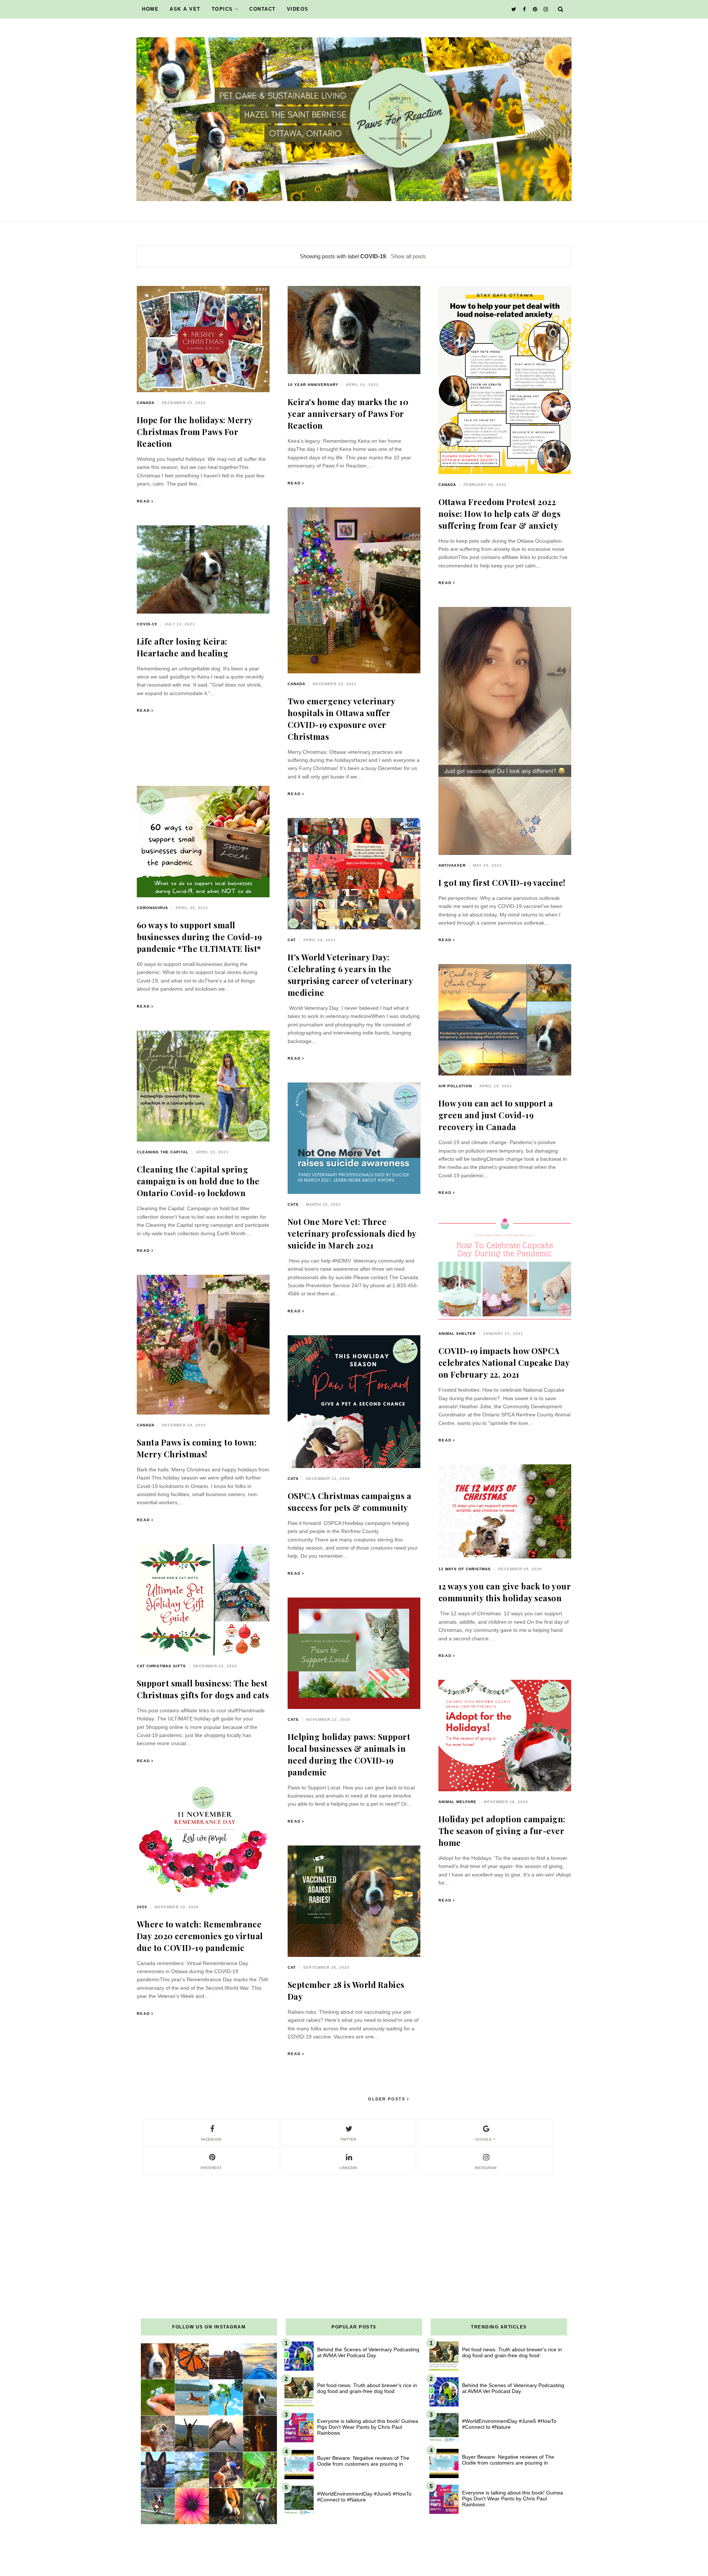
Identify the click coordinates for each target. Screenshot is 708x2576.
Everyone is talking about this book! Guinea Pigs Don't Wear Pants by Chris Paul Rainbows (368, 2427)
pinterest (211, 2168)
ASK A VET (185, 9)
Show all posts (408, 256)
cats (293, 1204)
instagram (485, 2168)
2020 (142, 1907)
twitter (348, 2139)
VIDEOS (298, 9)
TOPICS (222, 9)
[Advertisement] (354, 2227)
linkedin (348, 2168)
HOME (150, 9)
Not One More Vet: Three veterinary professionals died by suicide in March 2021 (352, 1233)
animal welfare (457, 1802)
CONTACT (263, 9)
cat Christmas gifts (161, 1666)
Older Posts (388, 2099)
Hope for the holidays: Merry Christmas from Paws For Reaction (195, 432)
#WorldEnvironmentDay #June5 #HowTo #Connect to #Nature (364, 2497)
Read (143, 501)
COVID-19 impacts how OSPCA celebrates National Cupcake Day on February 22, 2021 (504, 1363)
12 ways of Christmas (465, 1569)
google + (485, 2139)
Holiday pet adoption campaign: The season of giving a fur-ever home (502, 1831)
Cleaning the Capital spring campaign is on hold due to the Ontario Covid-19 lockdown (198, 1181)
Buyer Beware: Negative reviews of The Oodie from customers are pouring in (363, 2461)
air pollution (455, 1086)
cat (292, 940)
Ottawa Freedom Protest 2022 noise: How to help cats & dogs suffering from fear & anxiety (500, 514)
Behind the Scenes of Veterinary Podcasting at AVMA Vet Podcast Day (368, 2352)
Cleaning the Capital (163, 1152)
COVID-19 (147, 624)
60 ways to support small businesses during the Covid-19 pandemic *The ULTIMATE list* (199, 937)
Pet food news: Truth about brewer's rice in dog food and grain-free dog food (367, 2388)
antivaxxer (452, 865)
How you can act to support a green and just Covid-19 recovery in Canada (496, 1115)
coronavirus (152, 908)
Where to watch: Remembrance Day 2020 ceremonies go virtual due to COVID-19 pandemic (200, 1936)
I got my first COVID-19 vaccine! (502, 883)
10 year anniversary (313, 385)
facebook (211, 2139)
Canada (146, 403)
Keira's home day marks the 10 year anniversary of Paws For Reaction (348, 414)
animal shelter (457, 1334)
